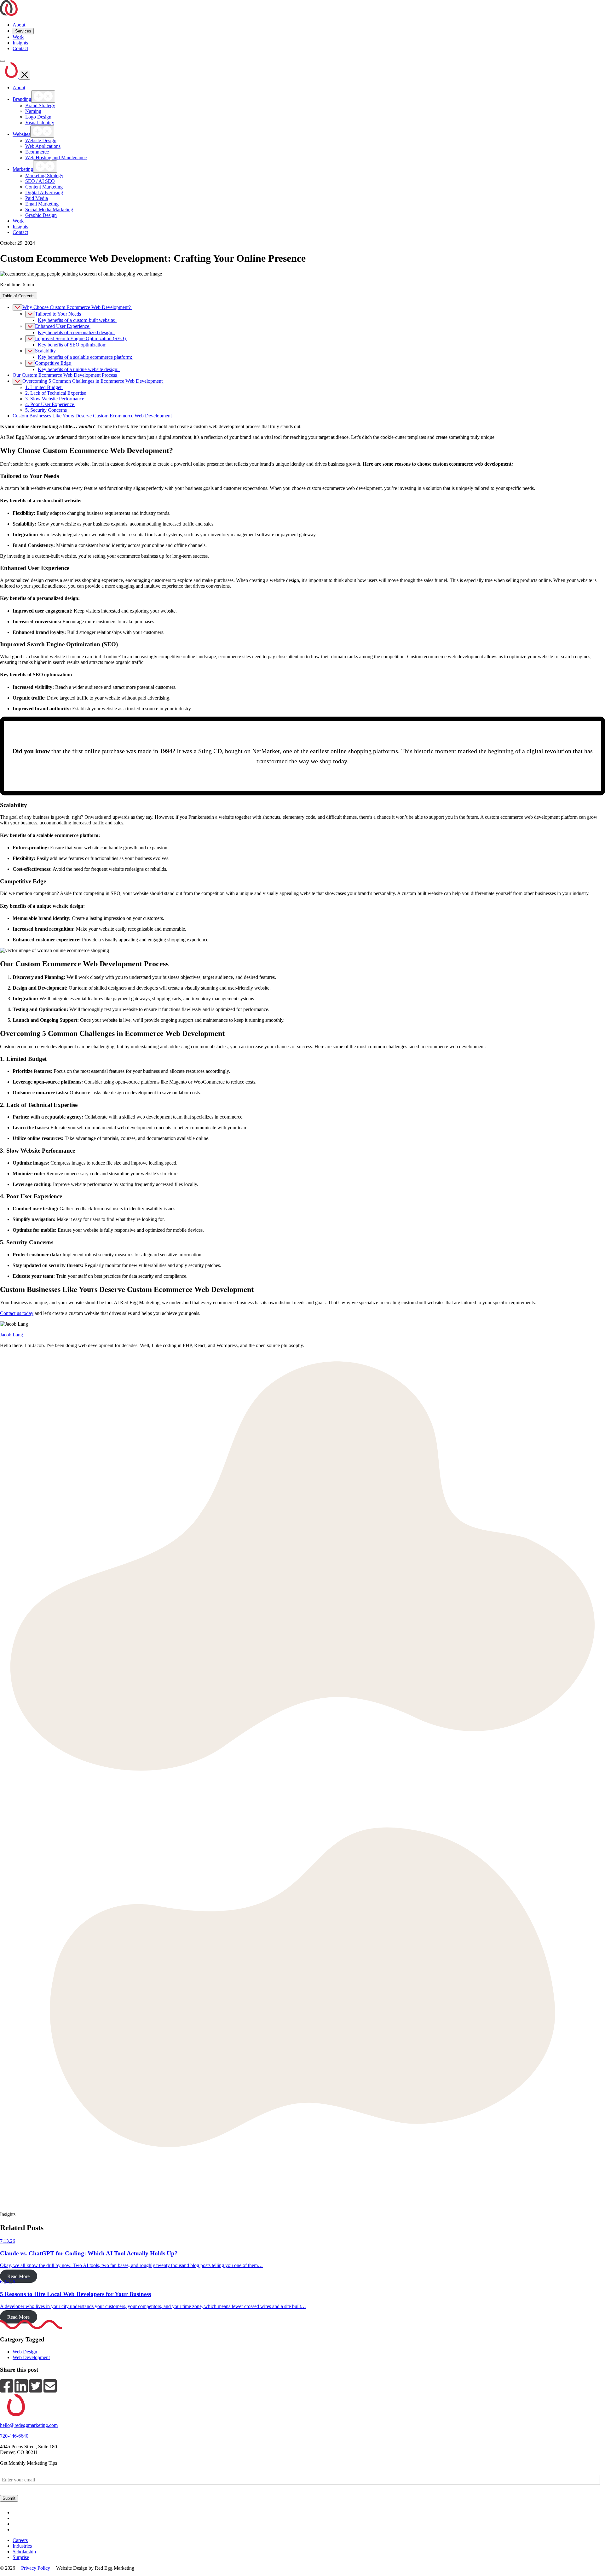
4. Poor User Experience (50, 404)
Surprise (21, 2557)
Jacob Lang (12, 1335)
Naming (33, 111)
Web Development (31, 2357)
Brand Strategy (40, 105)
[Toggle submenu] (43, 97)
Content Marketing (44, 187)
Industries (22, 2546)
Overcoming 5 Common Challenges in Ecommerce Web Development (93, 381)
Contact (20, 48)
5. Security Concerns (47, 410)
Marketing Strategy (44, 175)
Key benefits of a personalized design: (76, 332)
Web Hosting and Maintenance (56, 157)
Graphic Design (41, 215)
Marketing (23, 169)
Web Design (25, 2352)
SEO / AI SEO (40, 181)
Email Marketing (42, 204)
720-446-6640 (14, 2436)
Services (23, 31)
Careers (20, 2540)
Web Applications (43, 146)
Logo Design (38, 117)
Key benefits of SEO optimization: (73, 345)
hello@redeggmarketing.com (29, 2425)
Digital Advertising (44, 192)
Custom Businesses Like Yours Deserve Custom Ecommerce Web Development (93, 416)
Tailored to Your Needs (59, 314)
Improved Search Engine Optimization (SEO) (81, 338)
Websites (21, 134)
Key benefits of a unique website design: (79, 369)
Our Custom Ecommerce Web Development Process (65, 375)
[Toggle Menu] (3, 61)
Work (18, 37)
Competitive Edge (54, 363)
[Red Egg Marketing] (9, 14)
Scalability (46, 351)
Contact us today (17, 1313)
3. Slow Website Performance (55, 399)
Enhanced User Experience (63, 326)
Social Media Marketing (49, 209)
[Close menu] (25, 75)
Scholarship (24, 2552)
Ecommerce (37, 152)
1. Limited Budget (44, 387)
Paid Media (37, 198)
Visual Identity (40, 122)
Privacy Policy (36, 2568)
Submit (9, 2498)
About (19, 25)
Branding (22, 99)
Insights (20, 43)
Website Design (41, 140)
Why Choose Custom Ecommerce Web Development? (77, 307)
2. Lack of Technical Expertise (56, 393)
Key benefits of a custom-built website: (77, 320)
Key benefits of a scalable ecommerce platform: (86, 357)
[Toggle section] (17, 308)
